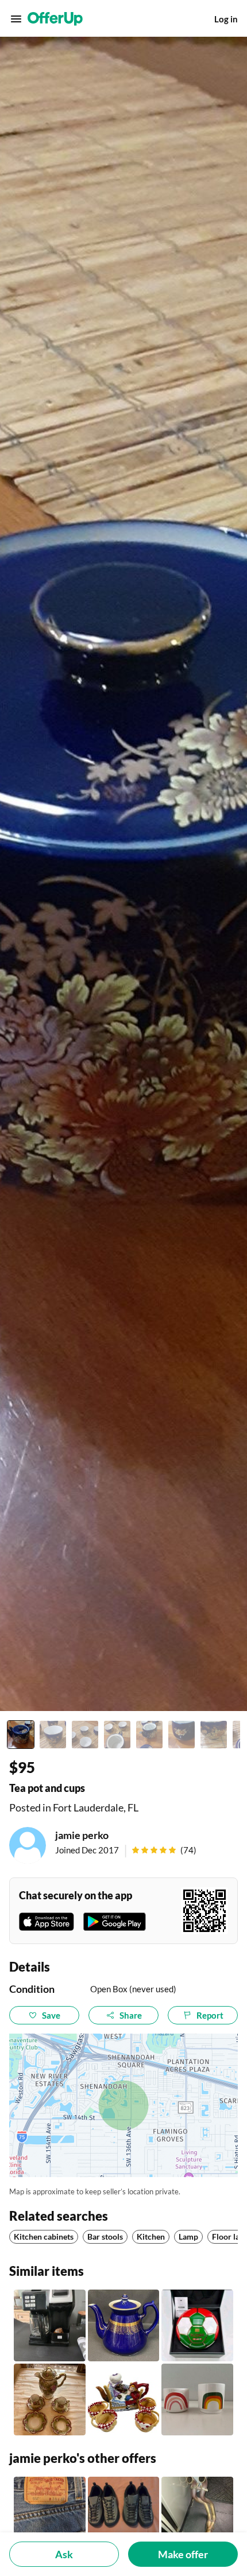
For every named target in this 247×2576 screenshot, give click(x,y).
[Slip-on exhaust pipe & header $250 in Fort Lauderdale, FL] (197, 2513)
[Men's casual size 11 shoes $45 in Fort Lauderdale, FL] (124, 2513)
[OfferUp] (55, 19)
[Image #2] (53, 1735)
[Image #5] (149, 1735)
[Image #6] (182, 1735)
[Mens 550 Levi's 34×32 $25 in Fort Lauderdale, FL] (50, 2513)
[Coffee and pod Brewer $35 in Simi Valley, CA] (50, 2325)
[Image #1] (21, 1735)
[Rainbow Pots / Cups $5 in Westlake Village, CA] (197, 2400)
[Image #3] (85, 1735)
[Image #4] (117, 1735)
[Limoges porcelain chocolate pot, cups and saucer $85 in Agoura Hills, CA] (50, 2400)
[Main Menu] (16, 19)
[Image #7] (214, 1735)
